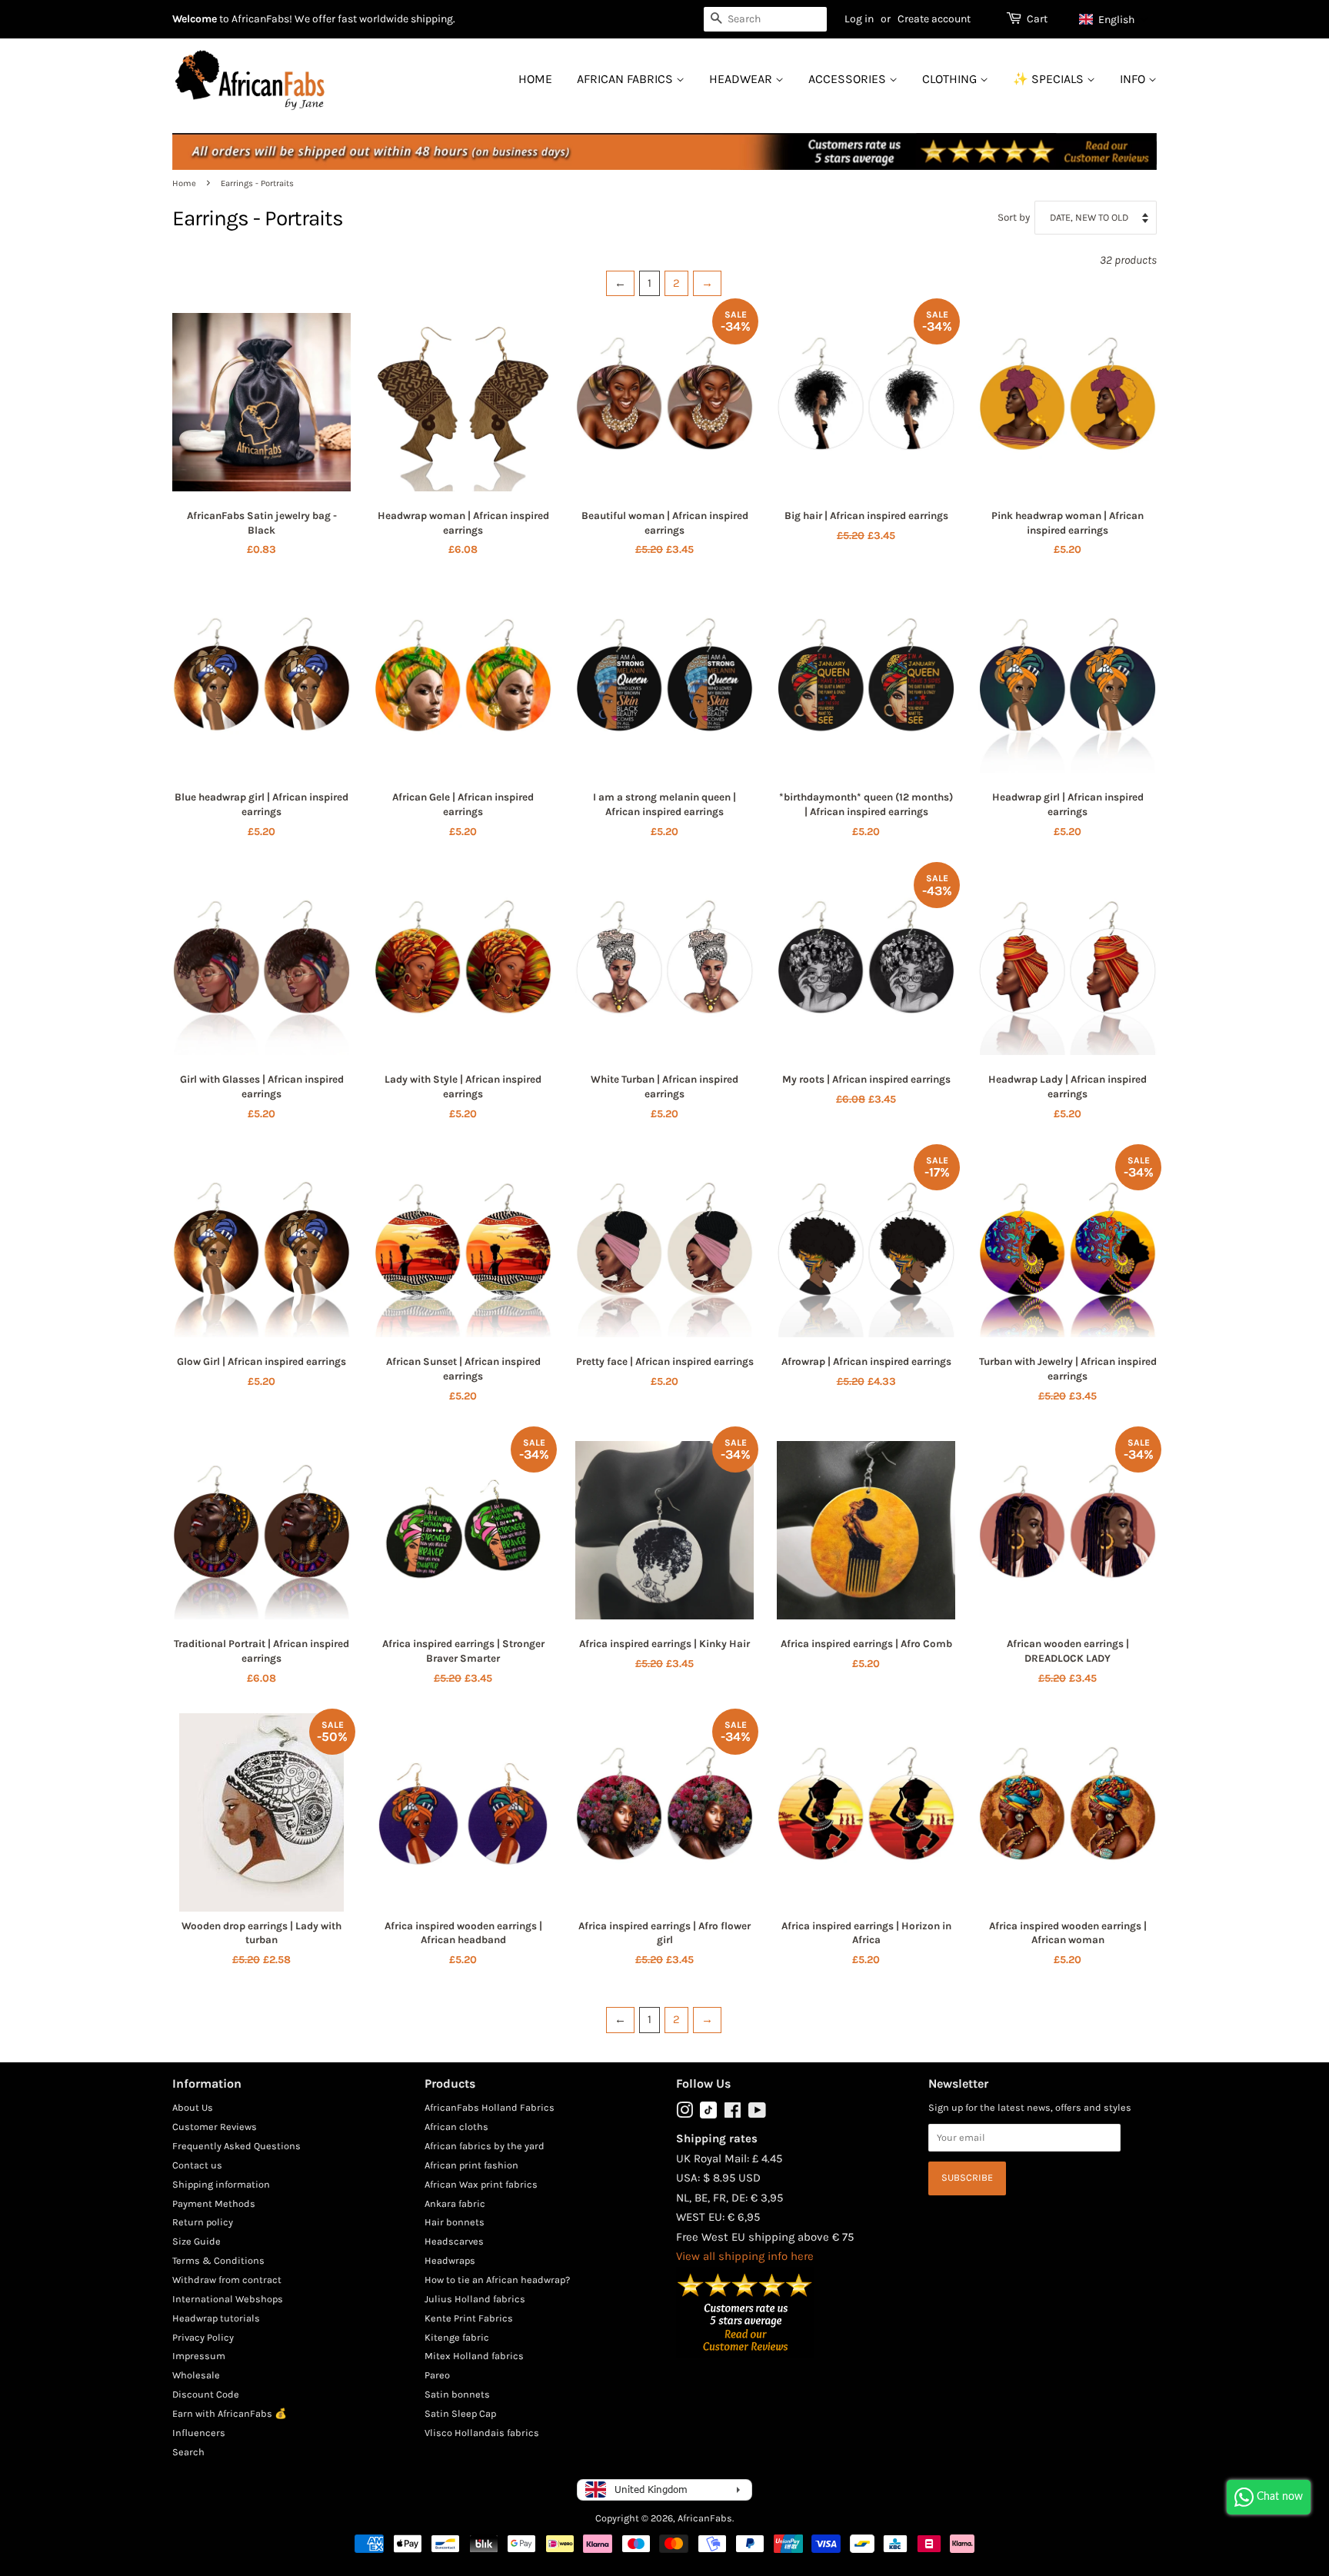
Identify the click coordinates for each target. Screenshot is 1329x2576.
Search (188, 2452)
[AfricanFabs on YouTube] (757, 2113)
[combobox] (765, 19)
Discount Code (206, 2394)
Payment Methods (214, 2203)
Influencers (199, 2433)
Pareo (437, 2375)
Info (1134, 79)
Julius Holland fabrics (475, 2299)
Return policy (203, 2222)
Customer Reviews (215, 2127)
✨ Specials (1050, 79)
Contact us (197, 2165)
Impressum (199, 2356)
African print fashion (471, 2165)
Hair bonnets (455, 2222)
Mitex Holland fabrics (474, 2356)
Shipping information (221, 2184)
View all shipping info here (745, 2256)
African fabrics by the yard (485, 2146)
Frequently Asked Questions (236, 2146)
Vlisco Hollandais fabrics (482, 2433)
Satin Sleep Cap (460, 2413)
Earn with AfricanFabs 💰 (230, 2413)
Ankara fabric (455, 2203)
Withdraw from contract (227, 2280)
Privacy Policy (203, 2337)
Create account (934, 19)
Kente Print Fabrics (469, 2318)
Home (535, 79)
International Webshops (228, 2299)
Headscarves (454, 2241)
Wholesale (196, 2375)
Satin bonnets (457, 2394)
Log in (859, 19)
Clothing (951, 79)
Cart (1037, 19)
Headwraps (450, 2260)
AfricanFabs (705, 2518)
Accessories (849, 79)
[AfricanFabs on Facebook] (733, 2113)
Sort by (1014, 217)
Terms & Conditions (218, 2260)
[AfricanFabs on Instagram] (684, 2113)
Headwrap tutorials (216, 2318)
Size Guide (197, 2241)
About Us (193, 2107)
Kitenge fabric (457, 2337)
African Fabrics (626, 79)
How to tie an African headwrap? (497, 2280)
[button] (1114, 19)
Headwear (742, 79)
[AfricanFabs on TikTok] (708, 2115)
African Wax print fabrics (481, 2184)
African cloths (456, 2127)
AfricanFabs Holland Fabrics (490, 2107)
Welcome (195, 19)
